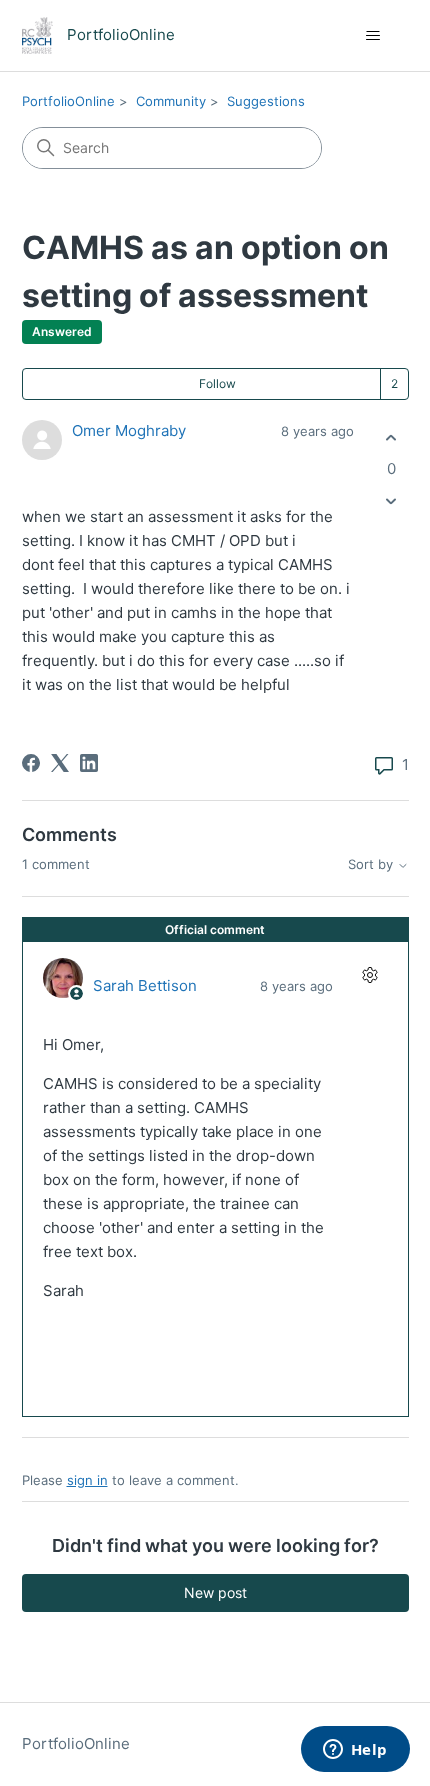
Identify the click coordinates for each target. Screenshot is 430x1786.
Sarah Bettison (145, 985)
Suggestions (266, 101)
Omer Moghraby (129, 430)
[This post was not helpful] (391, 501)
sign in (87, 1480)
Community (171, 101)
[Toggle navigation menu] (373, 36)
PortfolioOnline (68, 101)
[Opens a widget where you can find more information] (355, 1751)
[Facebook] (31, 763)
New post (215, 1592)
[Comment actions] (370, 975)
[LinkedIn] (89, 763)
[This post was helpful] (391, 437)
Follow (217, 383)
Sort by (372, 864)
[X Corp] (60, 763)
